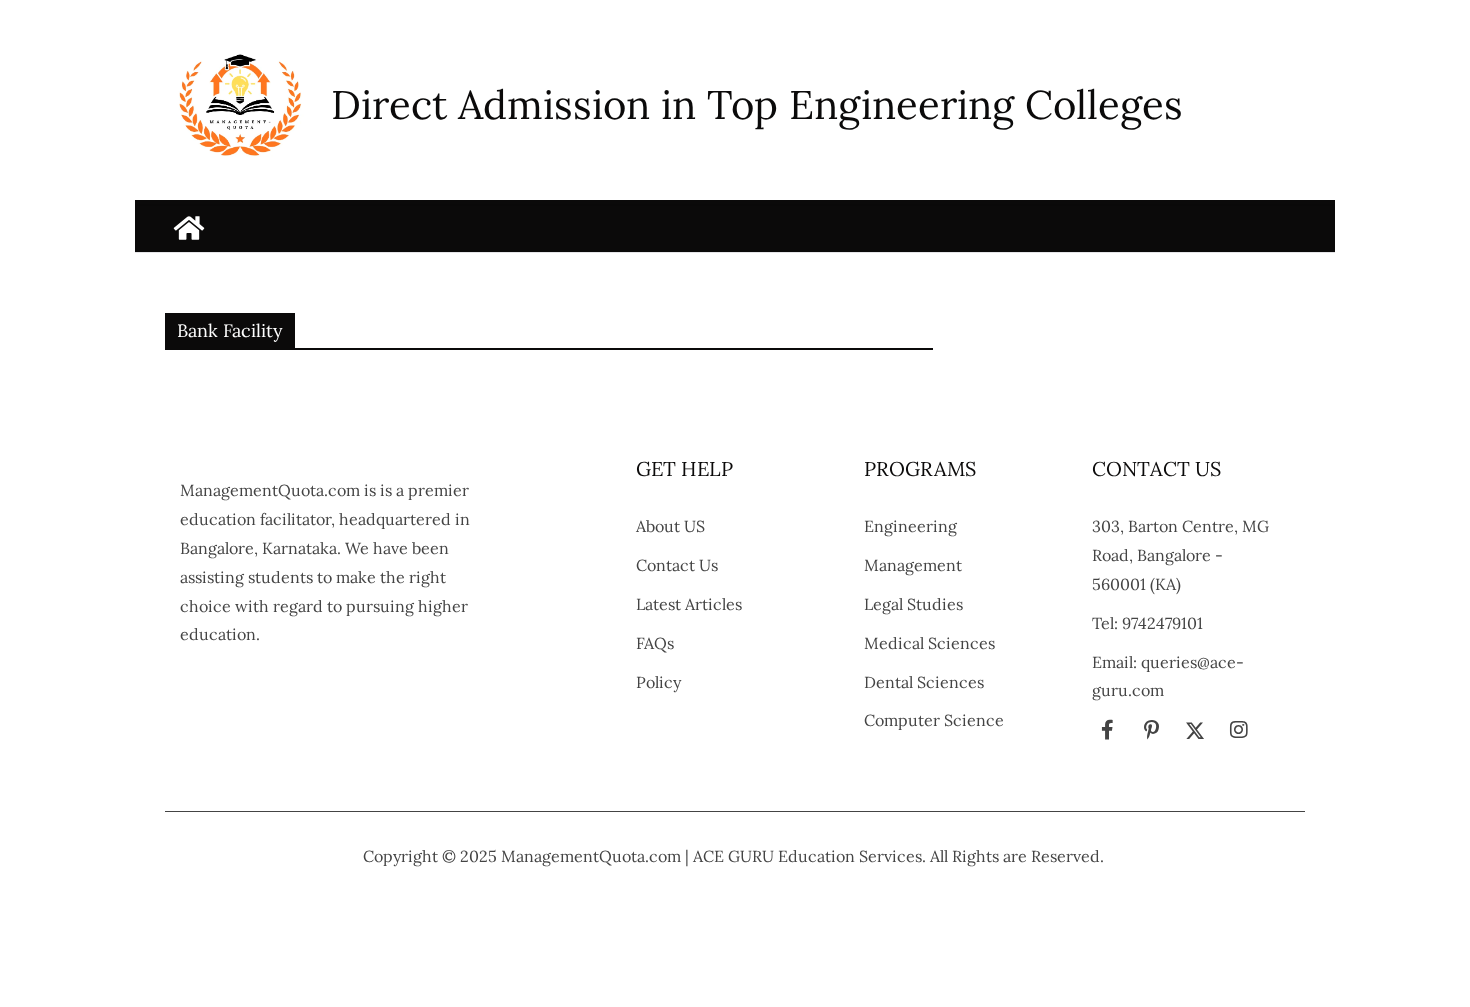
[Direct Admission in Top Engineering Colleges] (189, 228)
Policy (658, 682)
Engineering (910, 526)
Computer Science (934, 720)
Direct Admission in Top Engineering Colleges (757, 104)
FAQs (655, 643)
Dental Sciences (924, 682)
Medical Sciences (929, 643)
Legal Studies (913, 604)
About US (670, 526)
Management (913, 565)
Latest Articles (689, 604)
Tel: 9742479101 (1147, 623)
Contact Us (677, 565)
